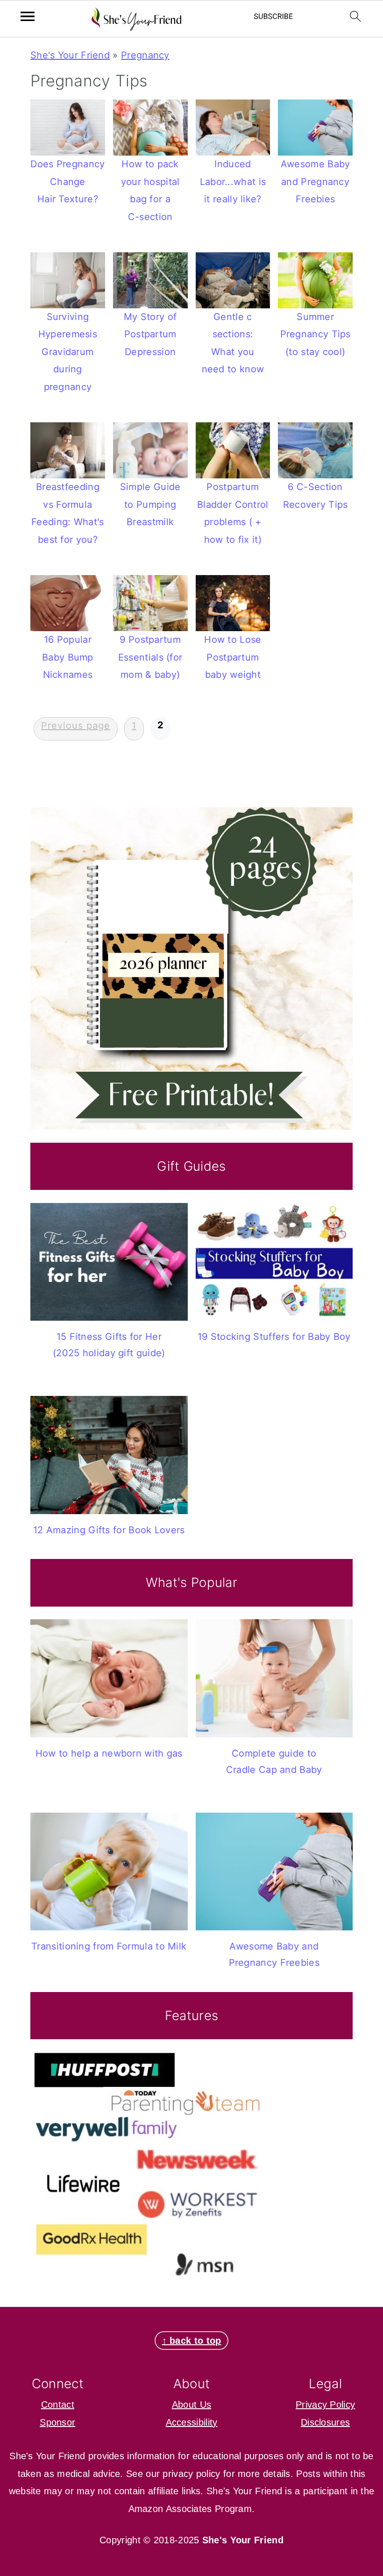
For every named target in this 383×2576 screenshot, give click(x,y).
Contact (58, 2405)
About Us (191, 2405)
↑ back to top (192, 2341)
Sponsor (57, 2422)
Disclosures (325, 2422)
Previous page (76, 726)
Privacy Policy (325, 2405)
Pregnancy (145, 55)
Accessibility (192, 2422)
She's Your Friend (70, 55)
